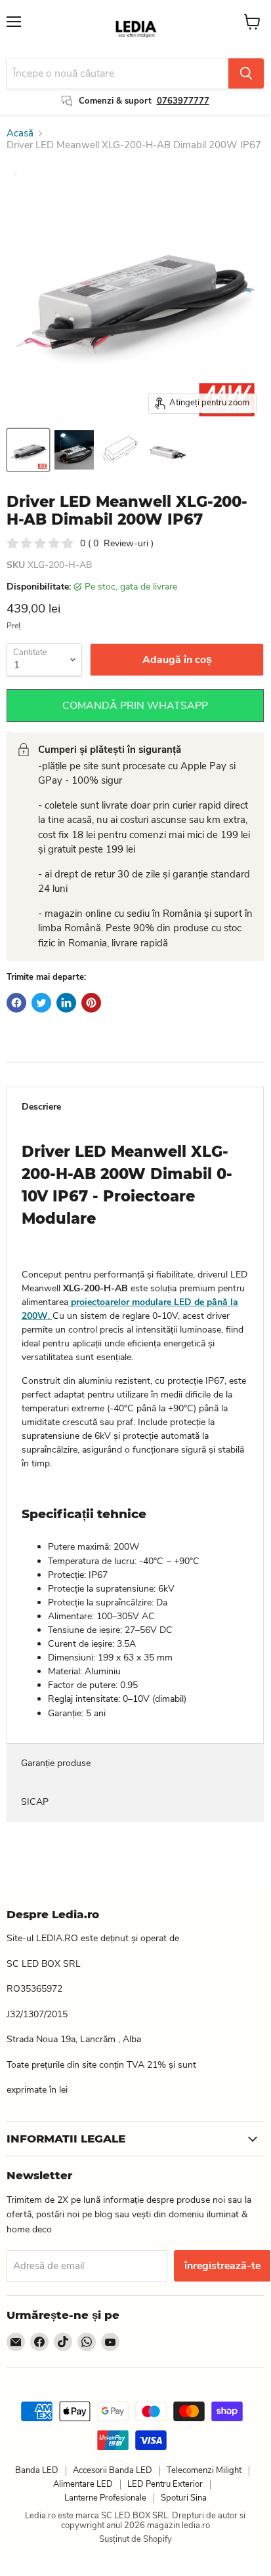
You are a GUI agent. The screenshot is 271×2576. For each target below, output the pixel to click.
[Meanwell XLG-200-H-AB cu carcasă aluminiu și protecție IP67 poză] (166, 450)
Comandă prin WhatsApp (135, 706)
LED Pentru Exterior (165, 2484)
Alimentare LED (83, 2484)
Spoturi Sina (184, 2498)
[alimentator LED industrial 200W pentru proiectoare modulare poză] (74, 450)
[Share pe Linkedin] (66, 1003)
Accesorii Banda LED (113, 2470)
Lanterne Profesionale (105, 2498)
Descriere (41, 1107)
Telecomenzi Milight (204, 2470)
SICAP (35, 1802)
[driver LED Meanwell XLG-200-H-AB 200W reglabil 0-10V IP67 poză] (28, 450)
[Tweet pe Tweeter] (41, 1003)
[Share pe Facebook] (16, 1003)
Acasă (20, 133)
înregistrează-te (222, 2266)
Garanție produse (56, 1763)
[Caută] (246, 73)
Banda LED (37, 2470)
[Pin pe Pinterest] (91, 1003)
